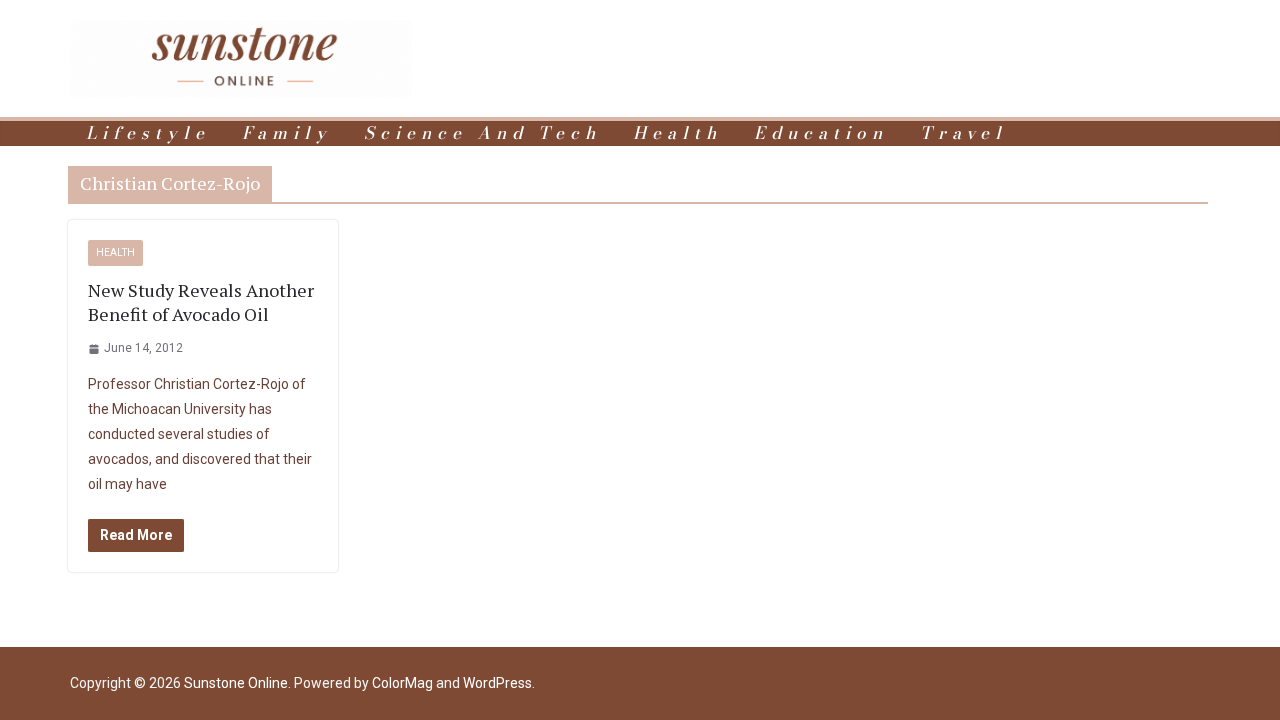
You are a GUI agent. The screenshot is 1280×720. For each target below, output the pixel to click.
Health (677, 133)
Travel (963, 133)
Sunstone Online (236, 683)
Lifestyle (148, 133)
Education (821, 133)
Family (287, 133)
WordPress (497, 683)
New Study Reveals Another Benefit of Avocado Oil (201, 302)
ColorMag (402, 683)
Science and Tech (482, 133)
